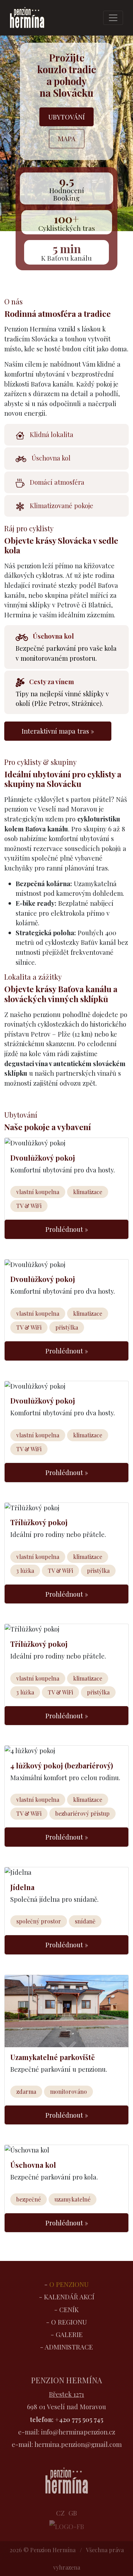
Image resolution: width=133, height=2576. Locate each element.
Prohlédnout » (67, 1229)
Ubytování (66, 117)
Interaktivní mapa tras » (58, 731)
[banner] (28, 18)
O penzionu (69, 2284)
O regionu (69, 2322)
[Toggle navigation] (113, 18)
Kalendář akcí (69, 2297)
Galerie (69, 2334)
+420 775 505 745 (79, 2419)
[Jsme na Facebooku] (67, 2525)
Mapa (67, 139)
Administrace (69, 2347)
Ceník (69, 2309)
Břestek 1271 (66, 2394)
